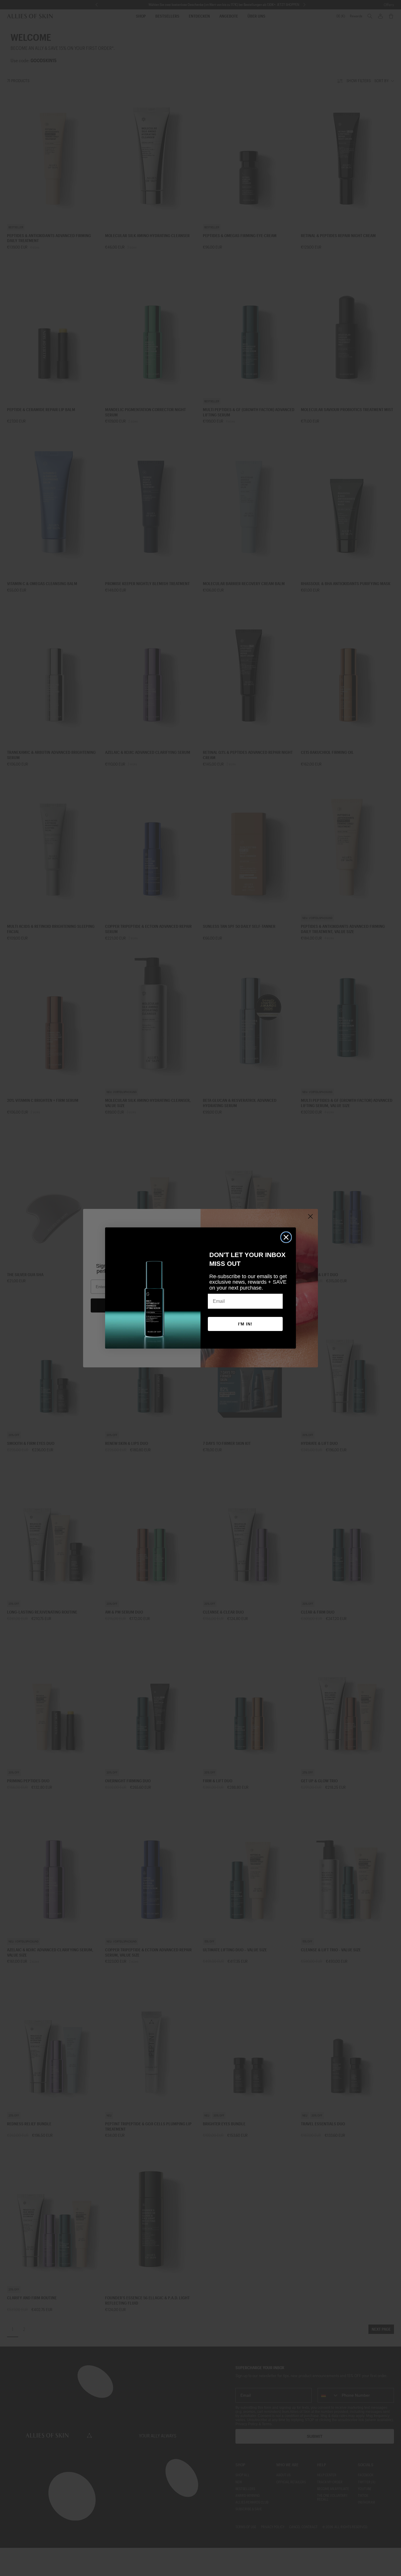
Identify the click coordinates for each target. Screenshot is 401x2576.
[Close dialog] (286, 1237)
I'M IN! (245, 1324)
